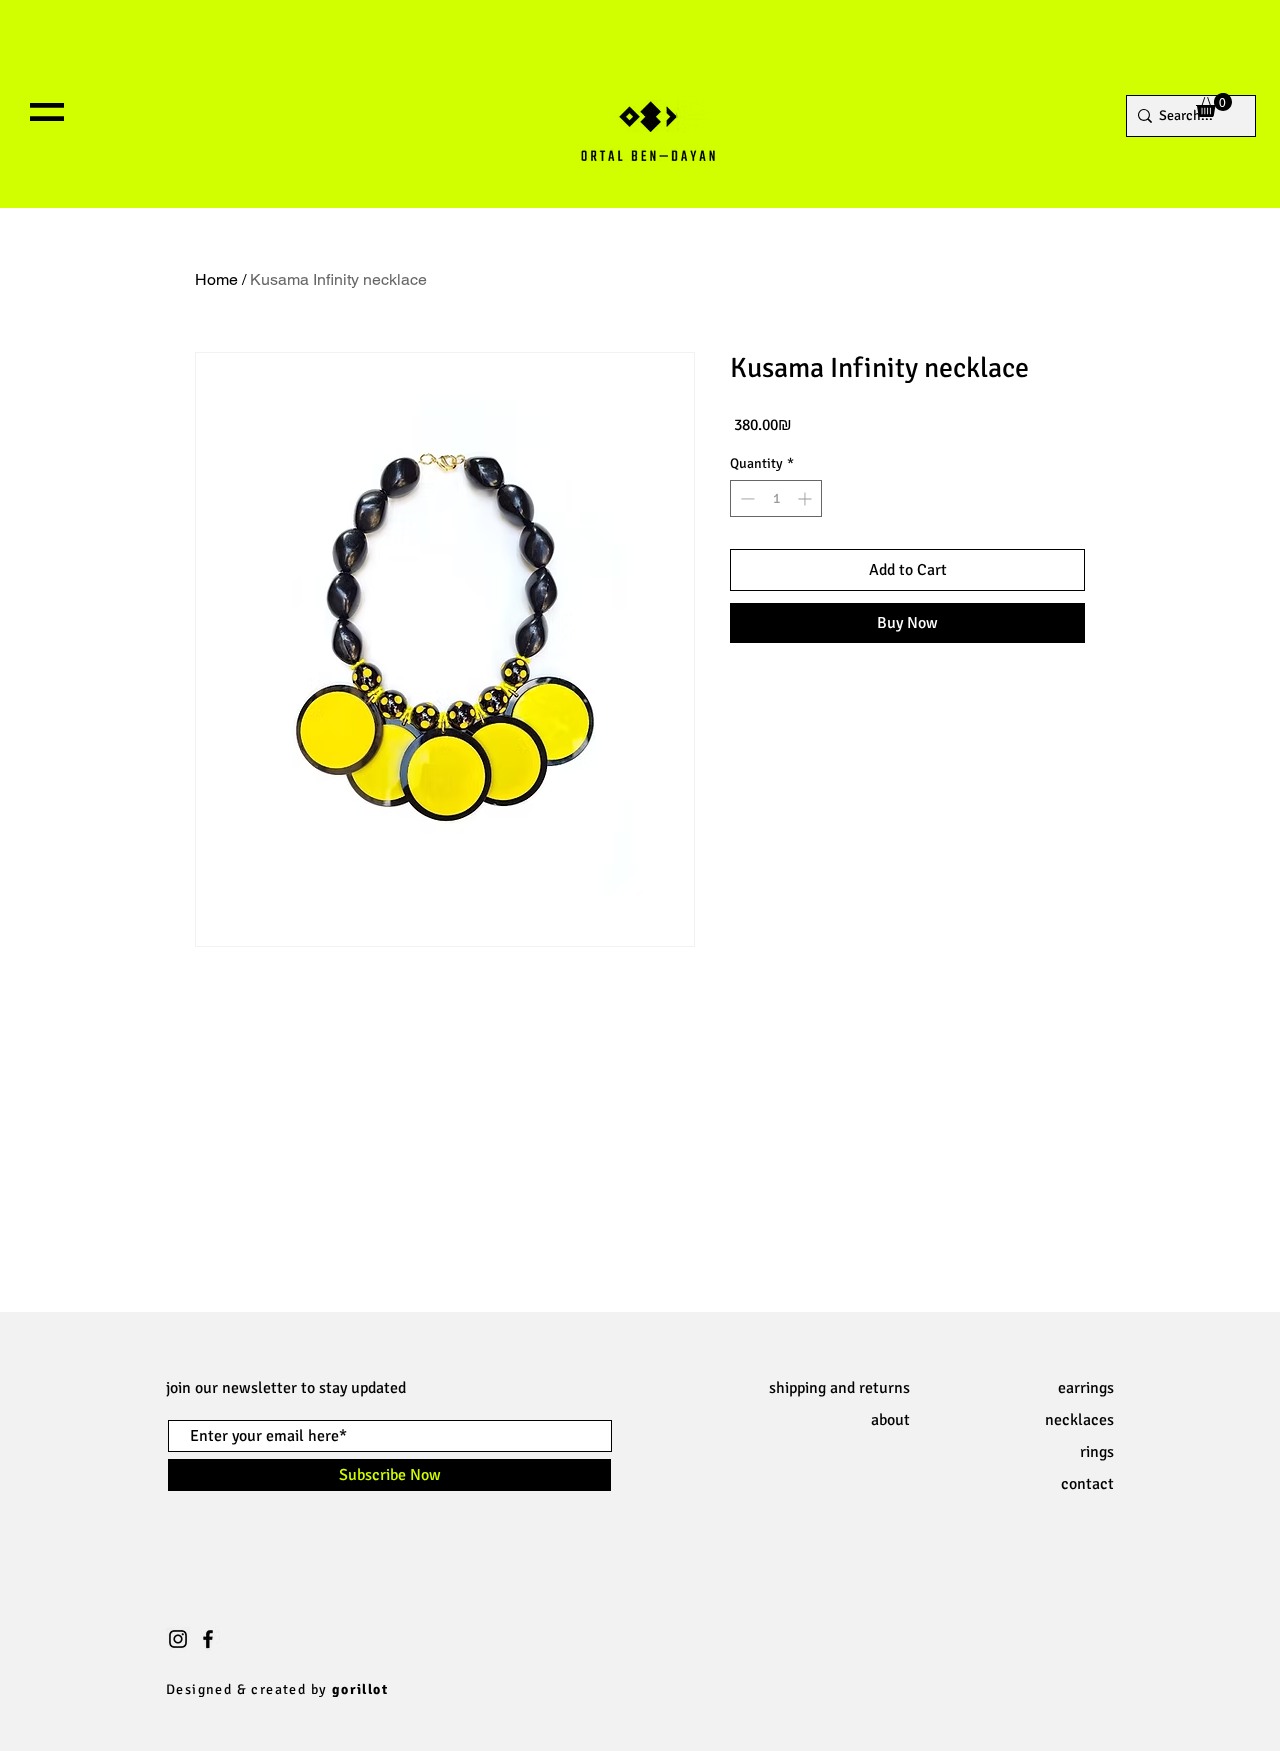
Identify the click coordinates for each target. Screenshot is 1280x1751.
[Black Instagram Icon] (178, 1639)
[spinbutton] (776, 498)
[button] (47, 112)
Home (216, 279)
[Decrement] (745, 498)
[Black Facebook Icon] (208, 1639)
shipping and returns (839, 1388)
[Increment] (806, 498)
